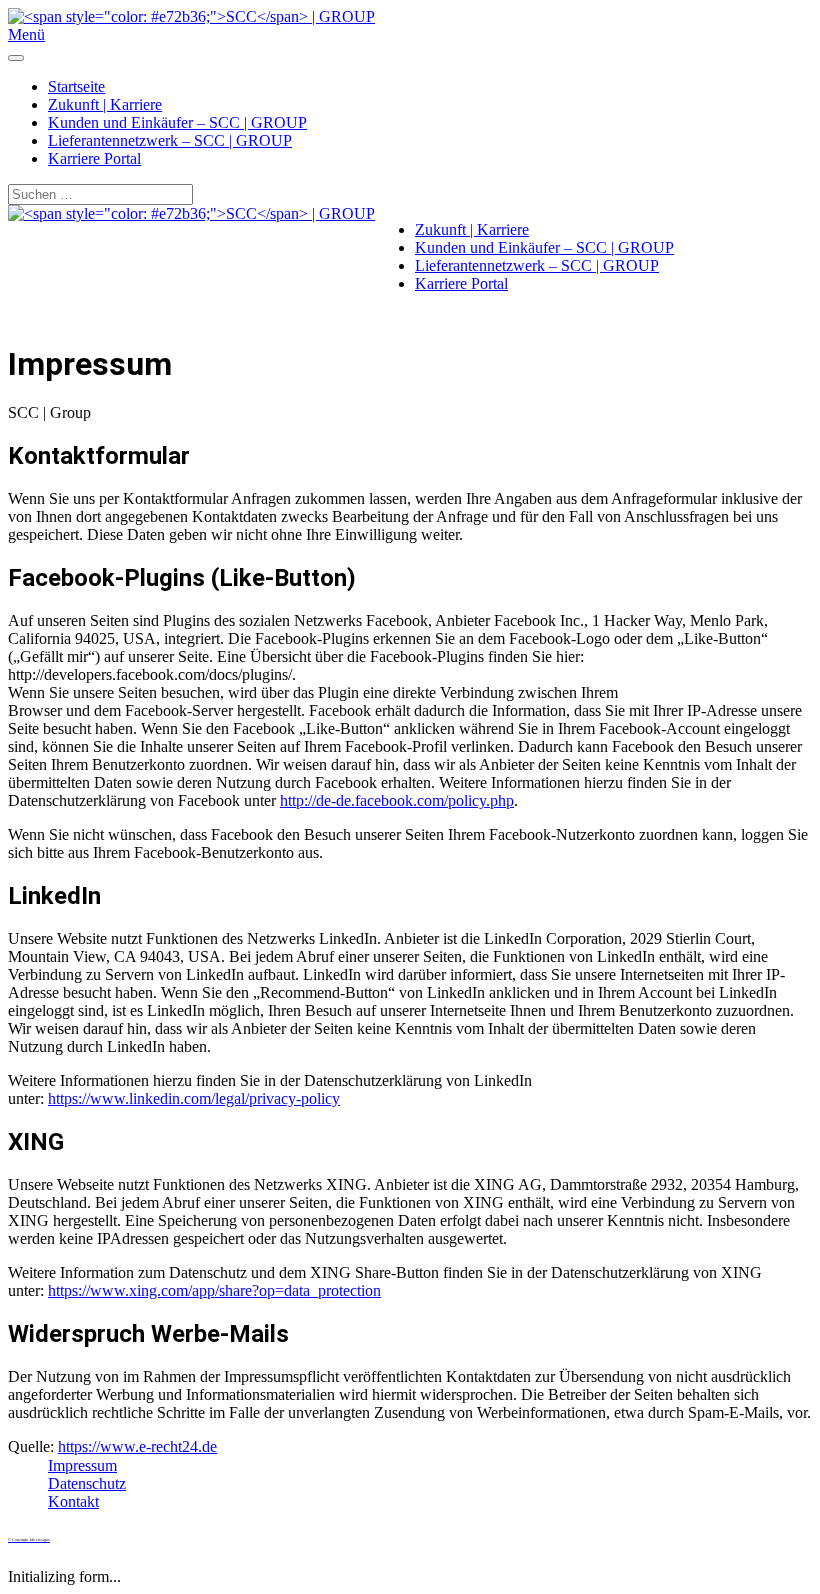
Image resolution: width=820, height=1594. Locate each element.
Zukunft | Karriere (105, 104)
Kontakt (73, 1501)
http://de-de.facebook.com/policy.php (397, 800)
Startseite (76, 86)
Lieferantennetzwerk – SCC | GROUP (170, 140)
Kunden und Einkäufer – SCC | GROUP (177, 122)
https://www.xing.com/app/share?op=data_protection (214, 1290)
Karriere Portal (94, 158)
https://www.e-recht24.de (137, 1446)
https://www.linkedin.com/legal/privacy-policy (194, 1098)
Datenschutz (87, 1483)
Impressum (82, 1465)
